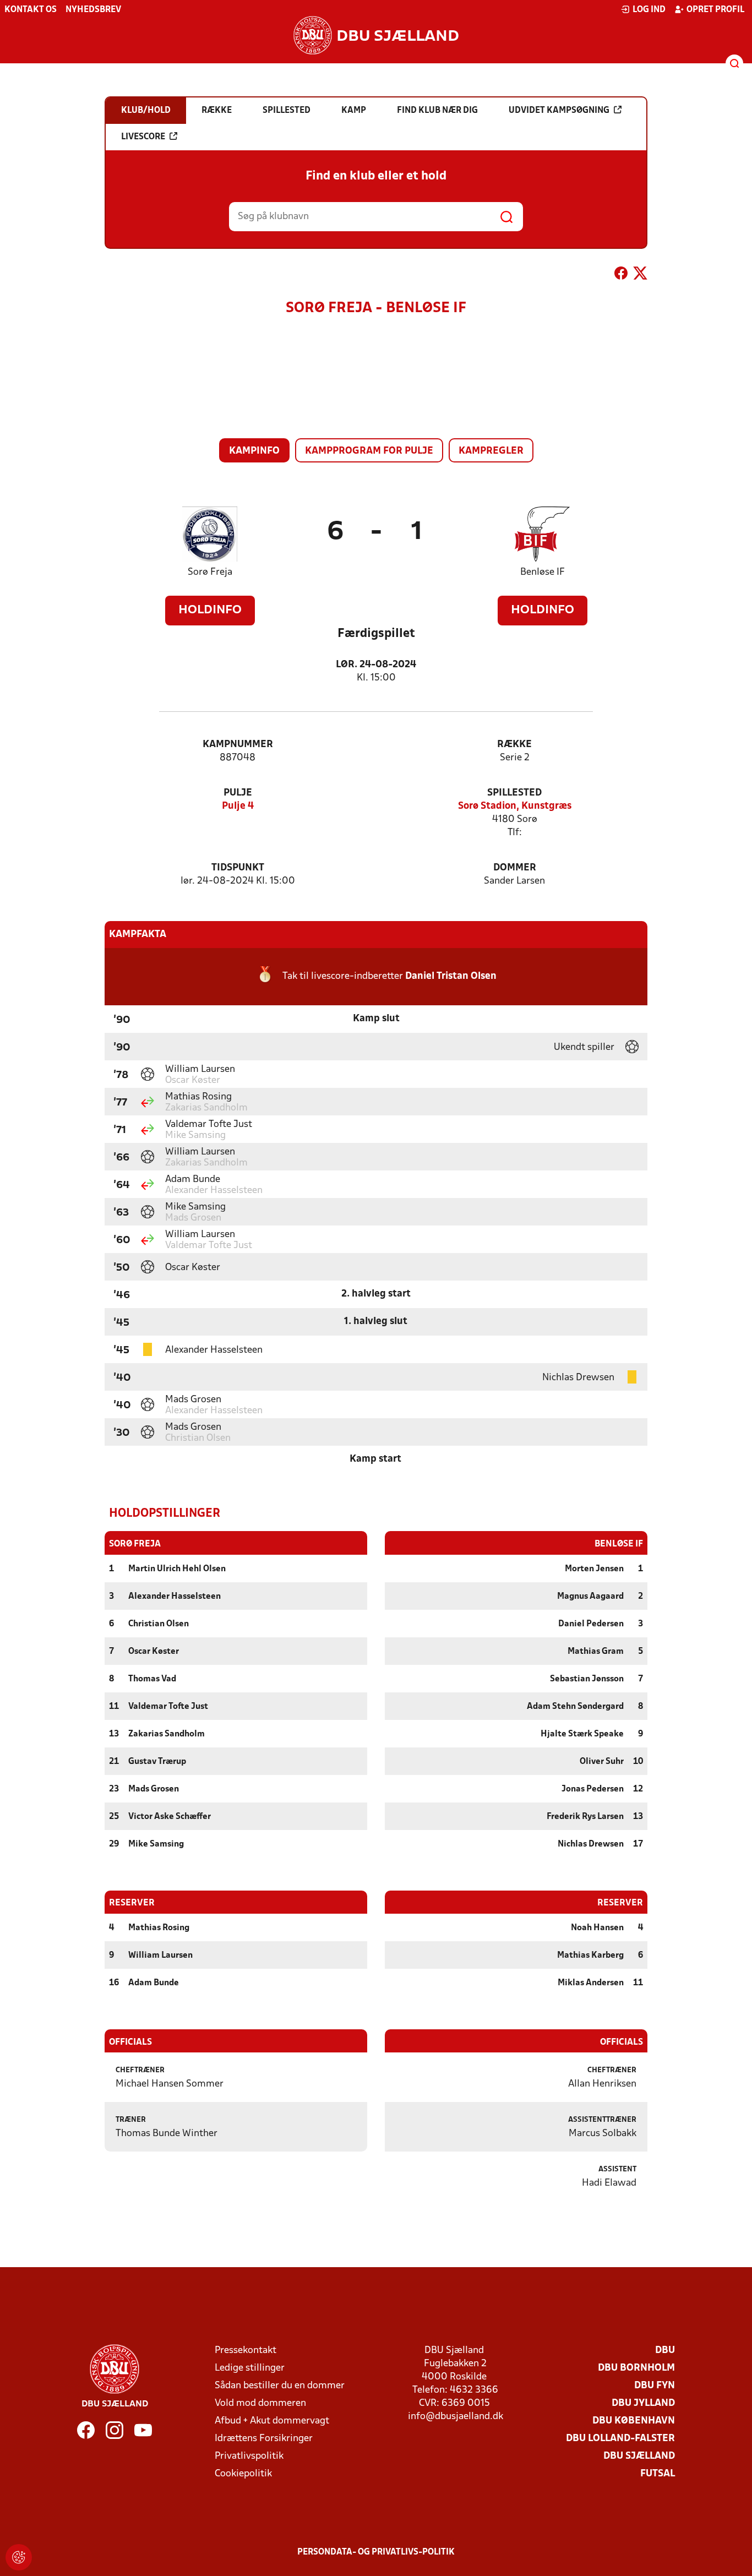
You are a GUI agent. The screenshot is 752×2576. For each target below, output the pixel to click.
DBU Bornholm (636, 2368)
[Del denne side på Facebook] (621, 275)
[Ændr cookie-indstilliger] (19, 2557)
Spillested (514, 793)
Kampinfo (254, 451)
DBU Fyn (655, 2386)
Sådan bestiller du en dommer (280, 2386)
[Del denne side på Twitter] (640, 275)
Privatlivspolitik (249, 2456)
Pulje (238, 793)
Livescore (143, 137)
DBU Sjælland (639, 2456)
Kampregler (491, 451)
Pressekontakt (246, 2351)
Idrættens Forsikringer (264, 2439)
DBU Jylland (643, 2403)
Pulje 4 (238, 806)
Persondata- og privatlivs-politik (376, 2552)
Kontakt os (31, 10)
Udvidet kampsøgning (559, 111)
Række (514, 745)
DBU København (634, 2421)
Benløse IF (543, 572)
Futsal (658, 2474)
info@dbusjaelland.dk (456, 2417)
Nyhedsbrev (93, 10)
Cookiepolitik (243, 2474)
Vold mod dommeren (260, 2403)
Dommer (515, 868)
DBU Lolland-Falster (620, 2439)
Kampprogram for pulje (369, 451)
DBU (665, 2351)
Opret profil (715, 10)
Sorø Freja (210, 572)
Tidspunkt (238, 868)
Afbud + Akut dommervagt (272, 2421)
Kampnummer (238, 745)
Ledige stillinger (250, 2368)
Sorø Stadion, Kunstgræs (515, 806)
